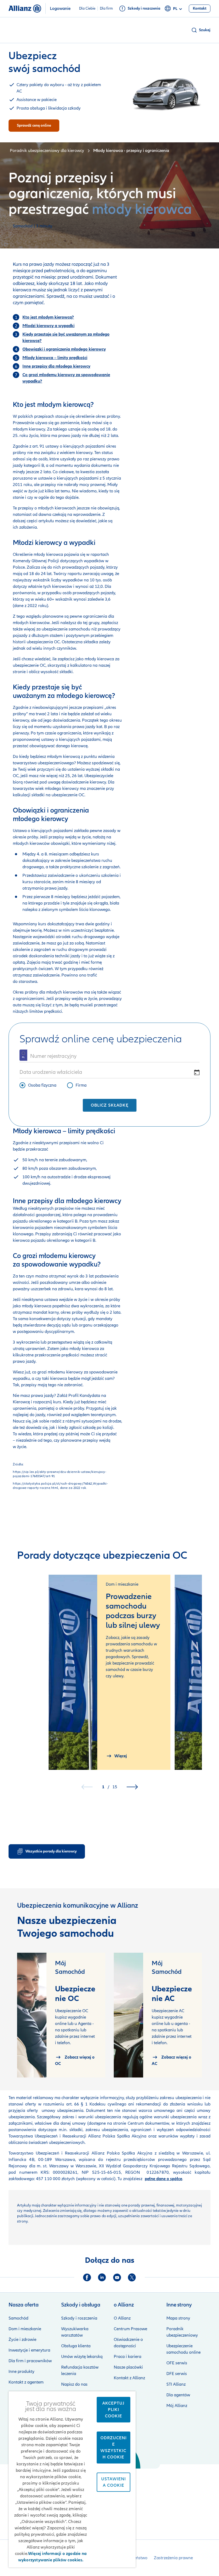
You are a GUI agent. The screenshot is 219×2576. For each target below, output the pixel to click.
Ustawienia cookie (114, 2482)
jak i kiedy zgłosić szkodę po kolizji (81, 1428)
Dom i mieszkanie (25, 2329)
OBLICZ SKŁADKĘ (110, 1105)
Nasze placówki (128, 2367)
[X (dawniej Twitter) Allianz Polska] (132, 2277)
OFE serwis (177, 2363)
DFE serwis (177, 2374)
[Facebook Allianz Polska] (87, 2277)
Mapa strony (178, 2318)
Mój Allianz (177, 2406)
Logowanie (60, 9)
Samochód (18, 2318)
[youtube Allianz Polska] (117, 2277)
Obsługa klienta (76, 2346)
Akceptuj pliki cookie (113, 2410)
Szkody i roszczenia (79, 2318)
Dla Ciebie (87, 9)
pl (175, 9)
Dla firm (106, 9)
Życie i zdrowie (22, 2340)
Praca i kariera (128, 2357)
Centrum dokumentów (148, 2123)
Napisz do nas (74, 2384)
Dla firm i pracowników (30, 2361)
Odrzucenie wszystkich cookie (114, 2448)
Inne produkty (21, 2372)
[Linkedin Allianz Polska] (102, 2277)
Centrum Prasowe (130, 2329)
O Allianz (122, 2318)
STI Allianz (176, 2384)
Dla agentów (178, 2395)
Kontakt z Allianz (129, 2378)
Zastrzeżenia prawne (173, 2558)
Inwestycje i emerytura (29, 2350)
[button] (201, 30)
